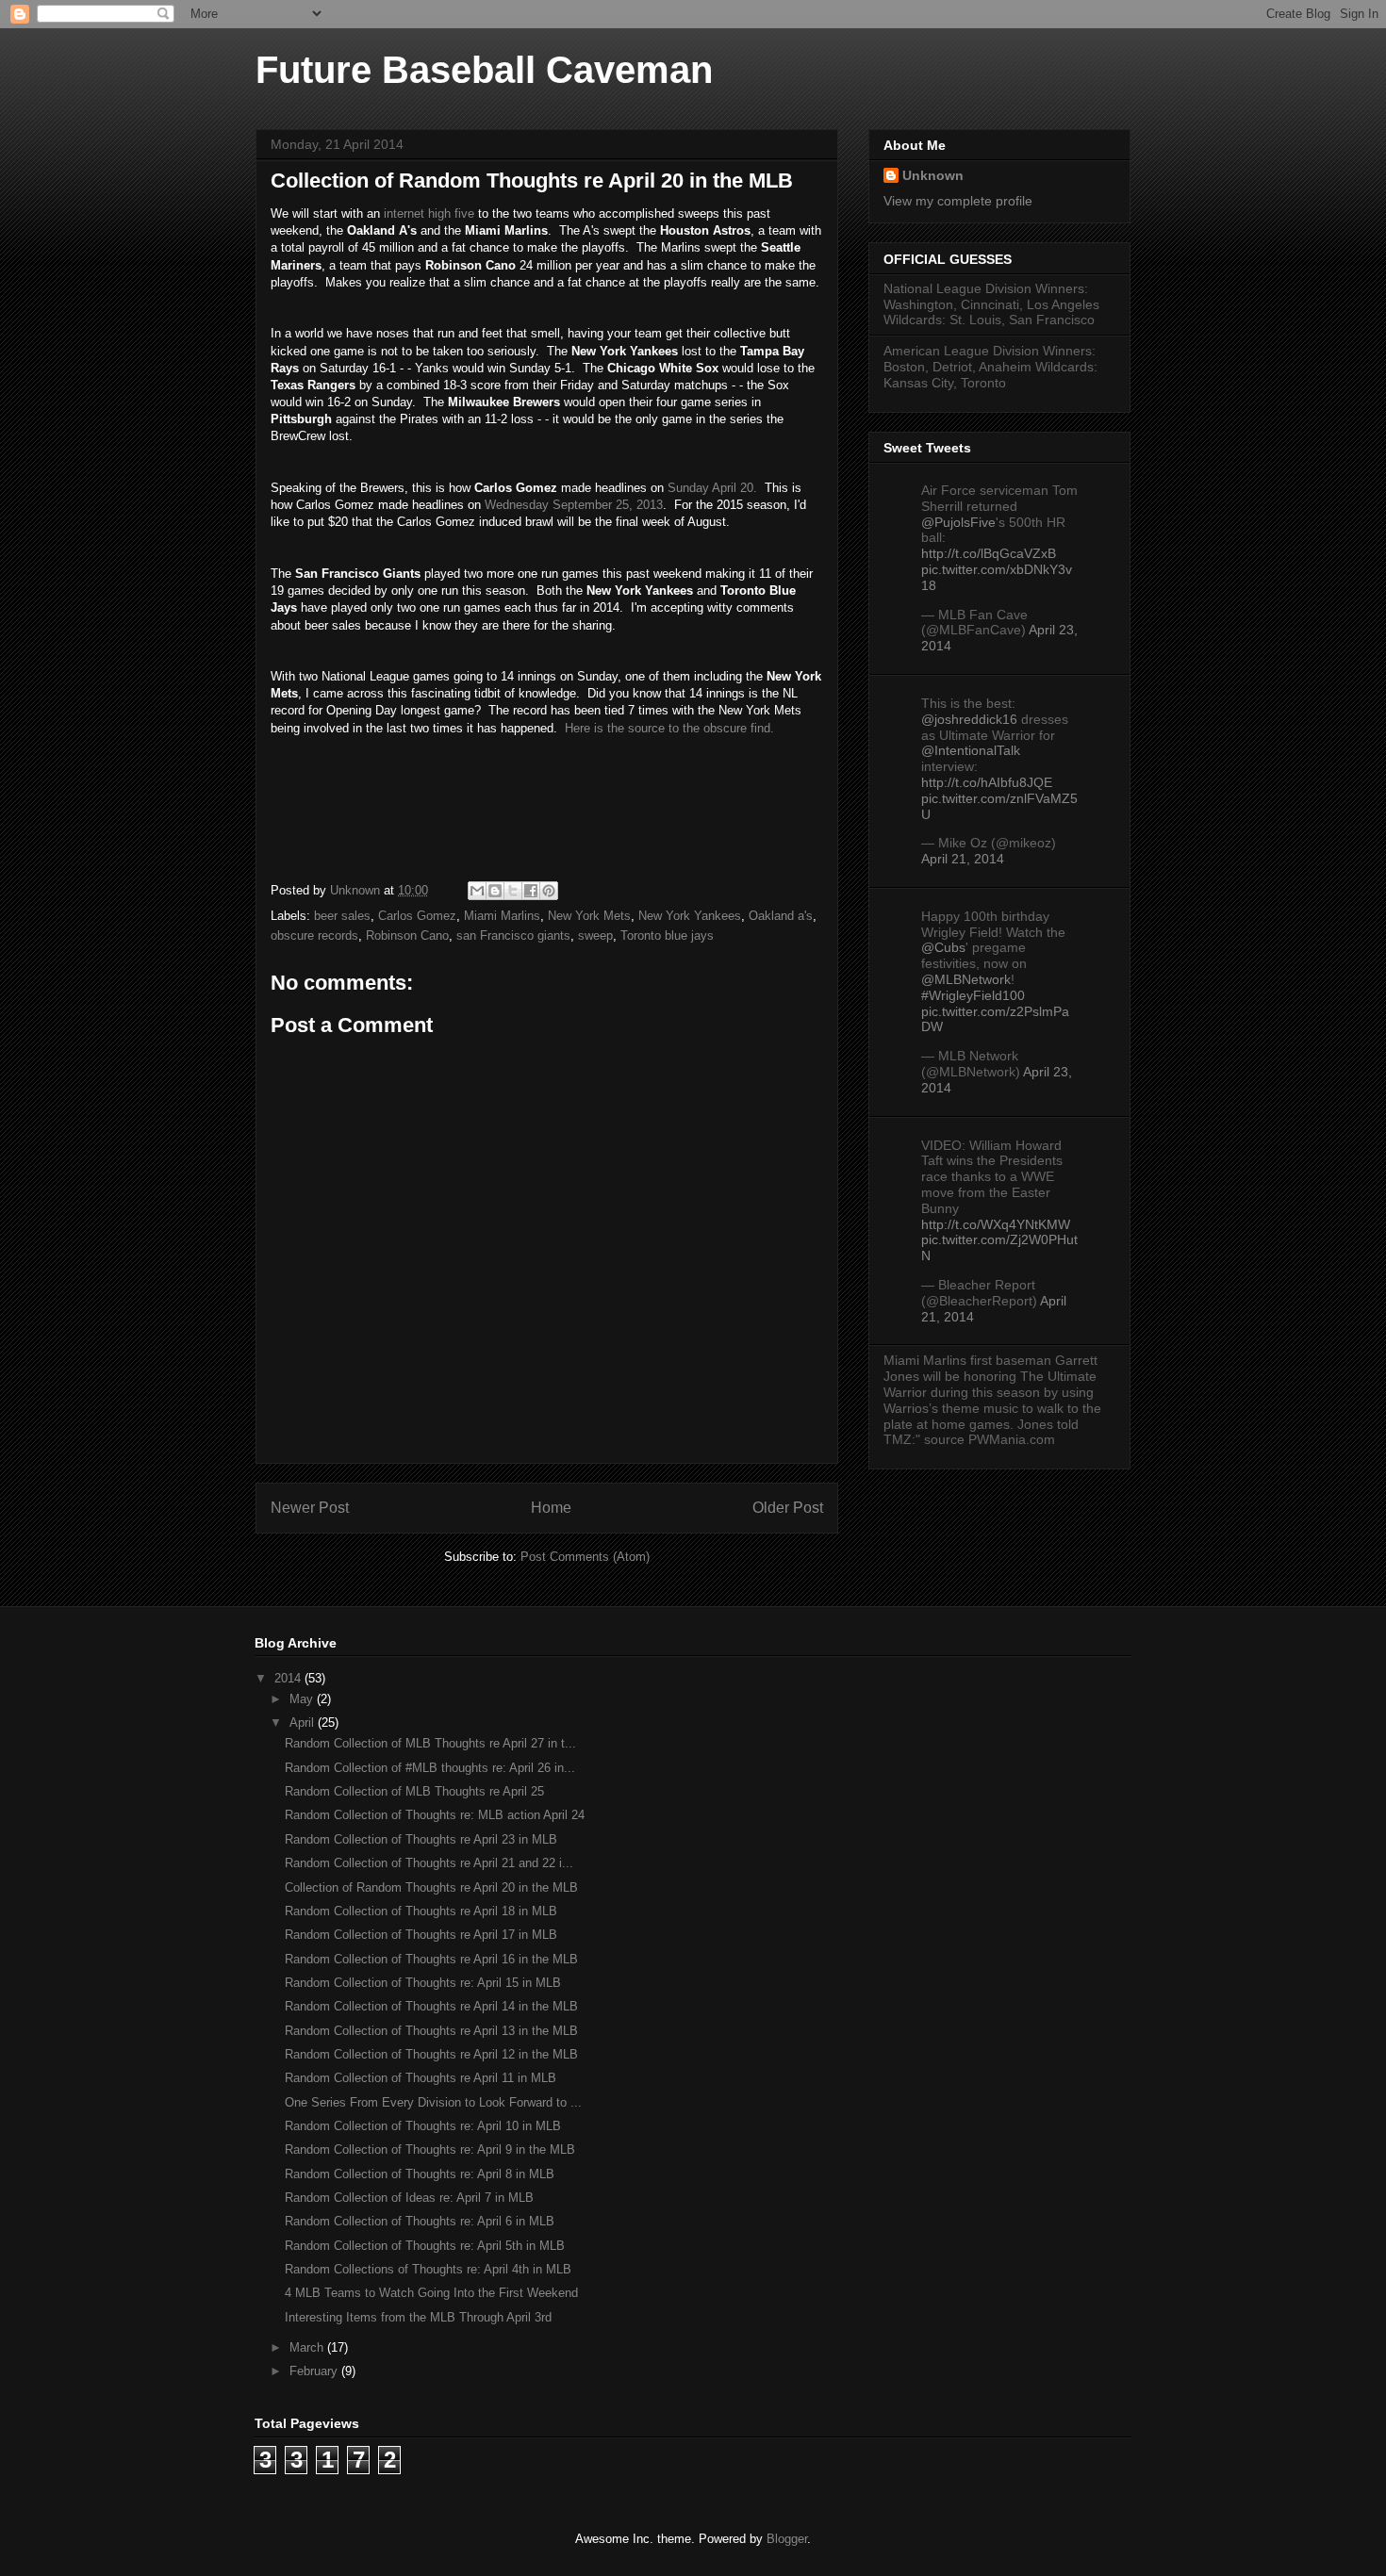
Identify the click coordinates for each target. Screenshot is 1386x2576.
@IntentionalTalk (971, 750)
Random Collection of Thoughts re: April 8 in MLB (420, 2174)
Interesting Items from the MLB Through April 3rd (418, 2317)
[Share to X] (513, 891)
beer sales (342, 916)
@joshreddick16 (969, 719)
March (308, 2347)
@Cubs (943, 947)
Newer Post (310, 1508)
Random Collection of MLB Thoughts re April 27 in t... (430, 1743)
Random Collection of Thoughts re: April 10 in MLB (423, 2126)
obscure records (314, 935)
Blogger (787, 2539)
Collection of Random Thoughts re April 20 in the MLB (431, 1887)
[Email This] (477, 891)
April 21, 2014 (963, 859)
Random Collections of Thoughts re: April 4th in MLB (428, 2269)
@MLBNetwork (966, 979)
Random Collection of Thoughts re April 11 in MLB (421, 2078)
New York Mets (589, 916)
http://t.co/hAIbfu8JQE (987, 782)
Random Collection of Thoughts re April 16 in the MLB (431, 1959)
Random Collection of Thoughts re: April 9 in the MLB (430, 2149)
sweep (595, 935)
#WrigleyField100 (973, 995)
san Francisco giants (513, 935)
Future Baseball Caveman (484, 70)
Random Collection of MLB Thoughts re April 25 (414, 1791)
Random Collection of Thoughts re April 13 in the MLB (431, 2031)
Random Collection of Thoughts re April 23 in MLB (421, 1839)
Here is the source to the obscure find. (669, 728)
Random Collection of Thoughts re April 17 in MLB (421, 1935)
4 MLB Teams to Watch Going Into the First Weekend (431, 2293)
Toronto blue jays (667, 935)
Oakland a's (781, 916)
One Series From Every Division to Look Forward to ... (433, 2102)
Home (551, 1508)
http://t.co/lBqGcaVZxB (989, 553)
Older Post (788, 1508)
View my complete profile (958, 201)
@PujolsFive (958, 522)
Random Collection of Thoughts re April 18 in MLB (421, 1911)
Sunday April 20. (712, 488)
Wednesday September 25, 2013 (574, 505)
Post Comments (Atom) (585, 1557)
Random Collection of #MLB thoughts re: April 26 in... (430, 1768)
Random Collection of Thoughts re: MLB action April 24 (435, 1815)
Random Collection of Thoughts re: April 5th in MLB (425, 2246)
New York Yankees (690, 916)
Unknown (933, 175)
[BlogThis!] (495, 891)
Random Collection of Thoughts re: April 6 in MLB (420, 2221)
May (303, 1699)
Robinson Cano (407, 935)
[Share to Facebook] (531, 891)
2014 (289, 1678)
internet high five (427, 213)
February (315, 2371)
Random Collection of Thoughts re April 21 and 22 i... (429, 1863)
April (304, 1723)
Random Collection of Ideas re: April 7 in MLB (409, 2198)
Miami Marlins (502, 916)
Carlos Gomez (417, 916)
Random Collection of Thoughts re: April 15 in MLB (423, 1983)
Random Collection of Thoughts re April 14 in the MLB (431, 2006)
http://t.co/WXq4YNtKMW (996, 1224)
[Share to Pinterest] (549, 891)
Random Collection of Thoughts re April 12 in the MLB (431, 2054)
